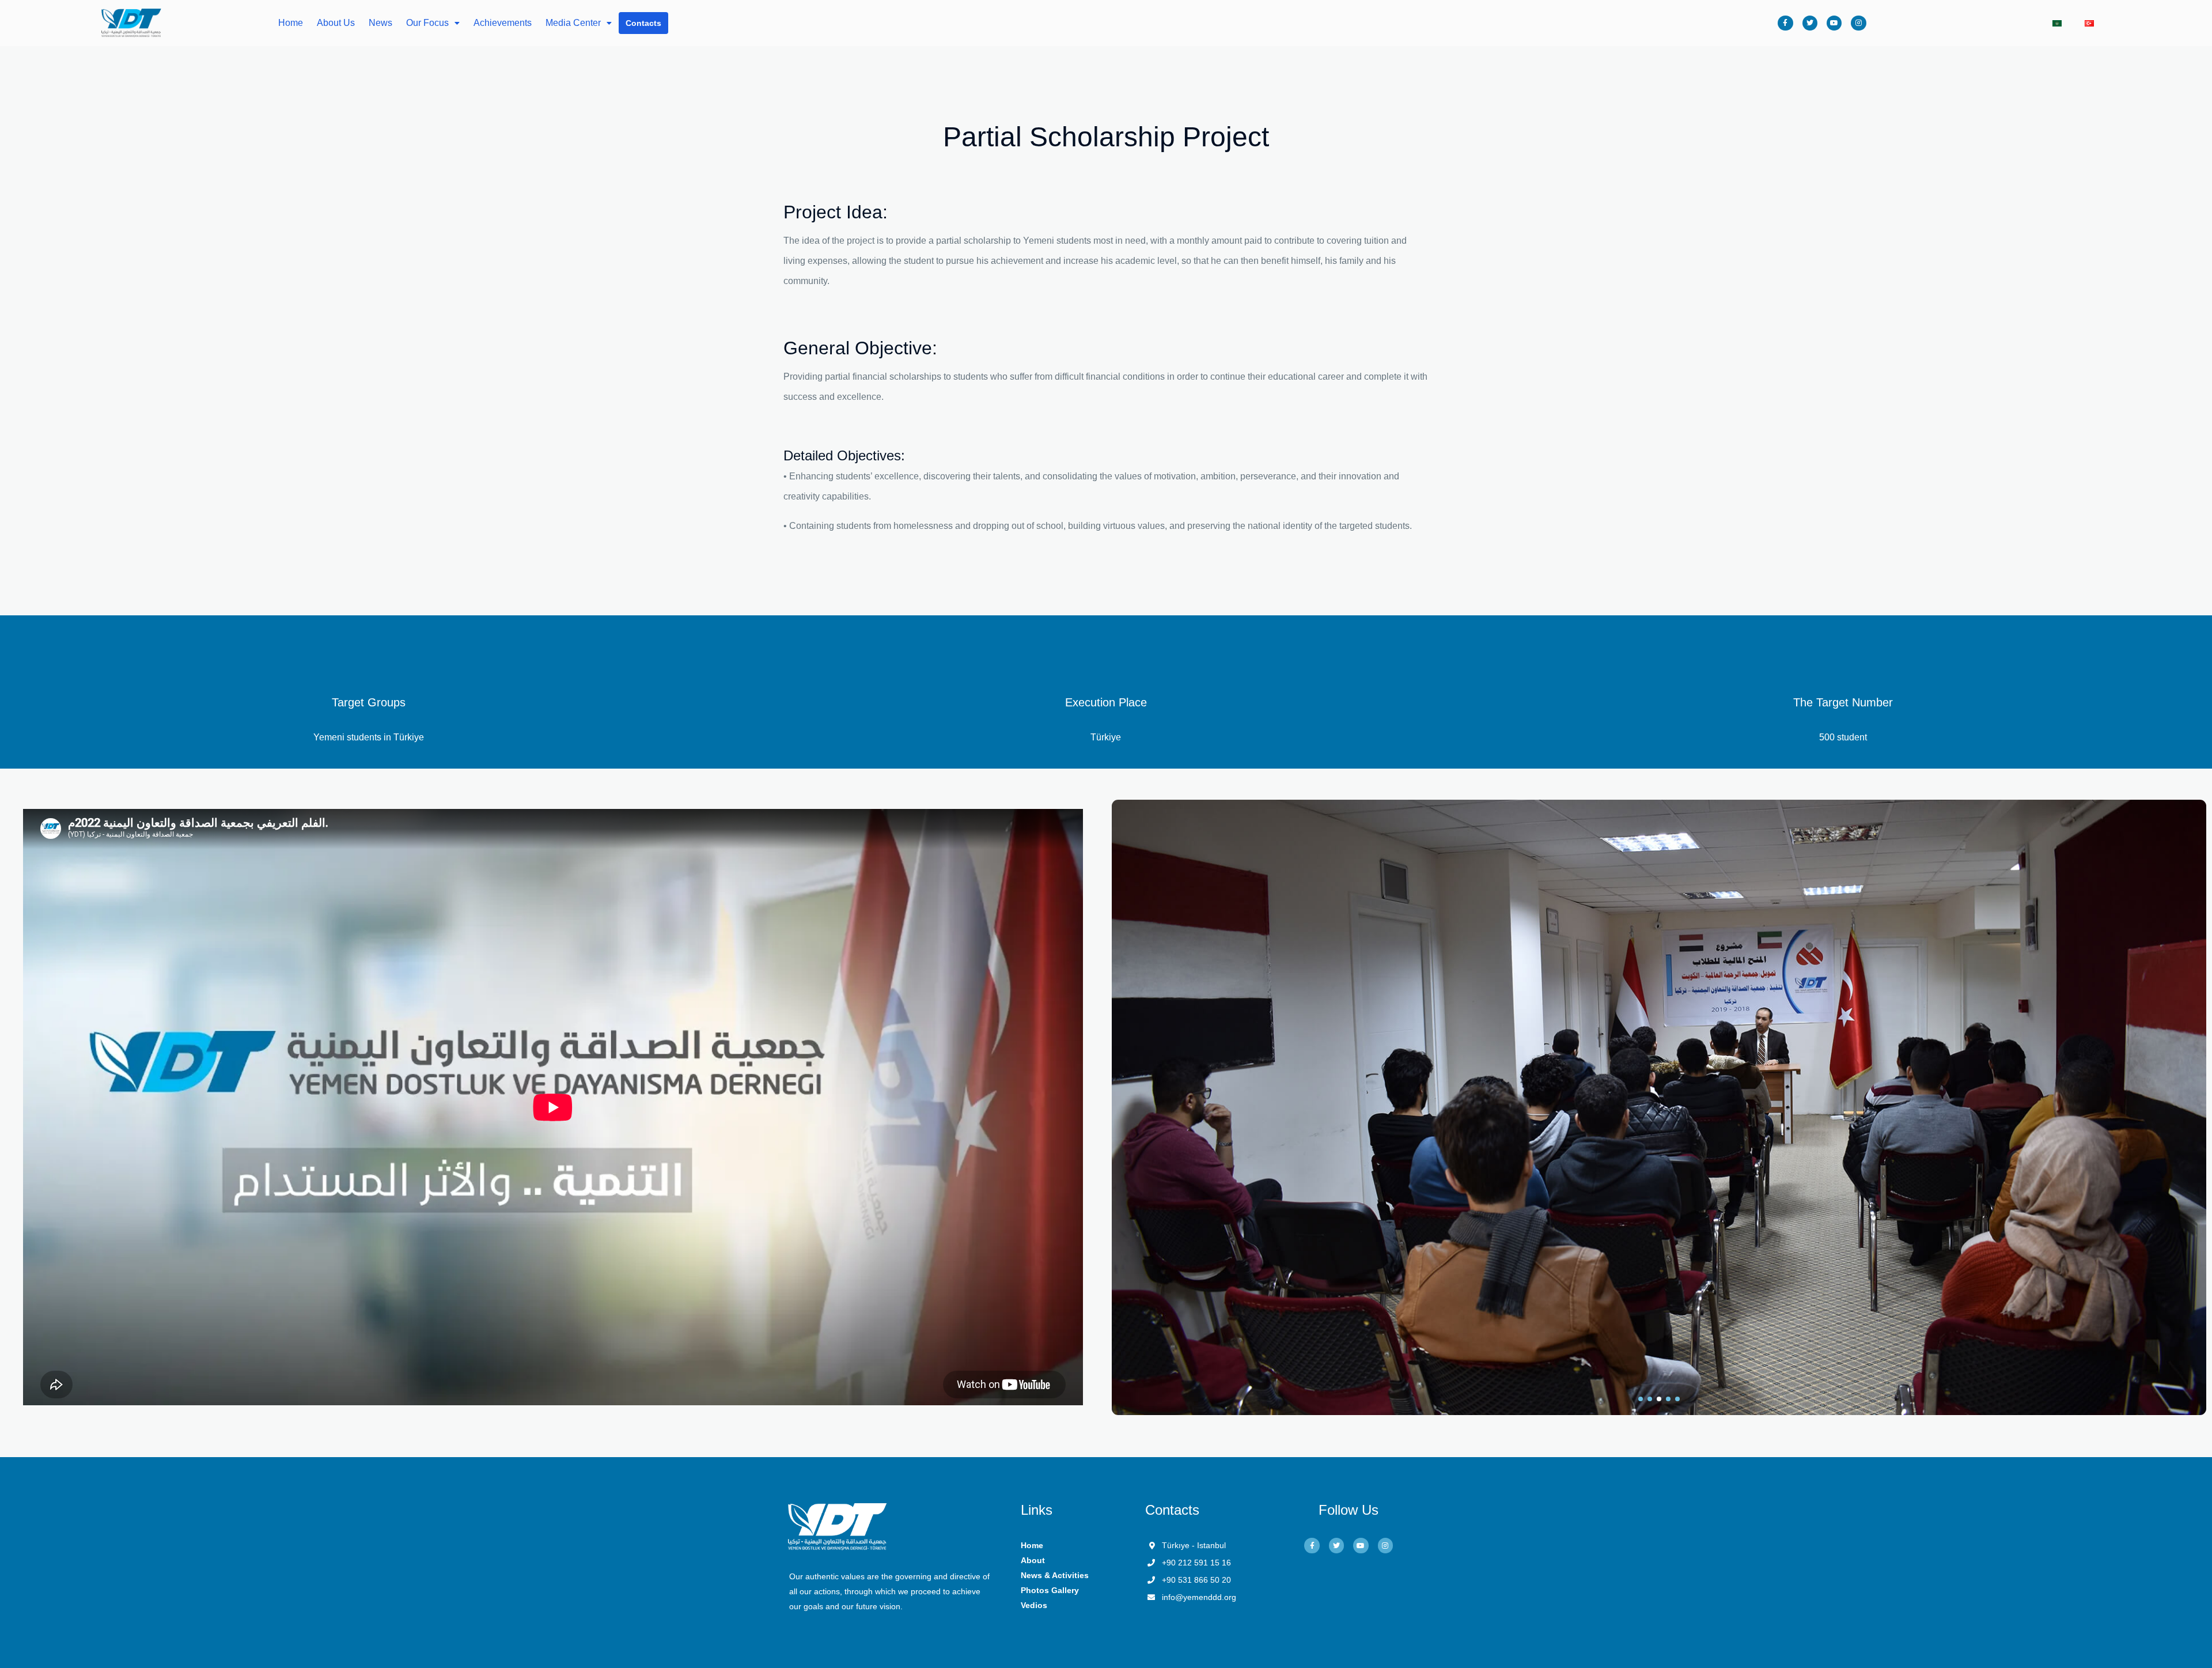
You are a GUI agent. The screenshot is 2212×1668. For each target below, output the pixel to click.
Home (291, 23)
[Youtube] (1834, 23)
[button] (1641, 1399)
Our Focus (427, 23)
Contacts (643, 23)
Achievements (503, 23)
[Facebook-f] (1785, 23)
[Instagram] (1858, 23)
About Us (336, 23)
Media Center (573, 23)
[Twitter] (1810, 23)
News (380, 23)
